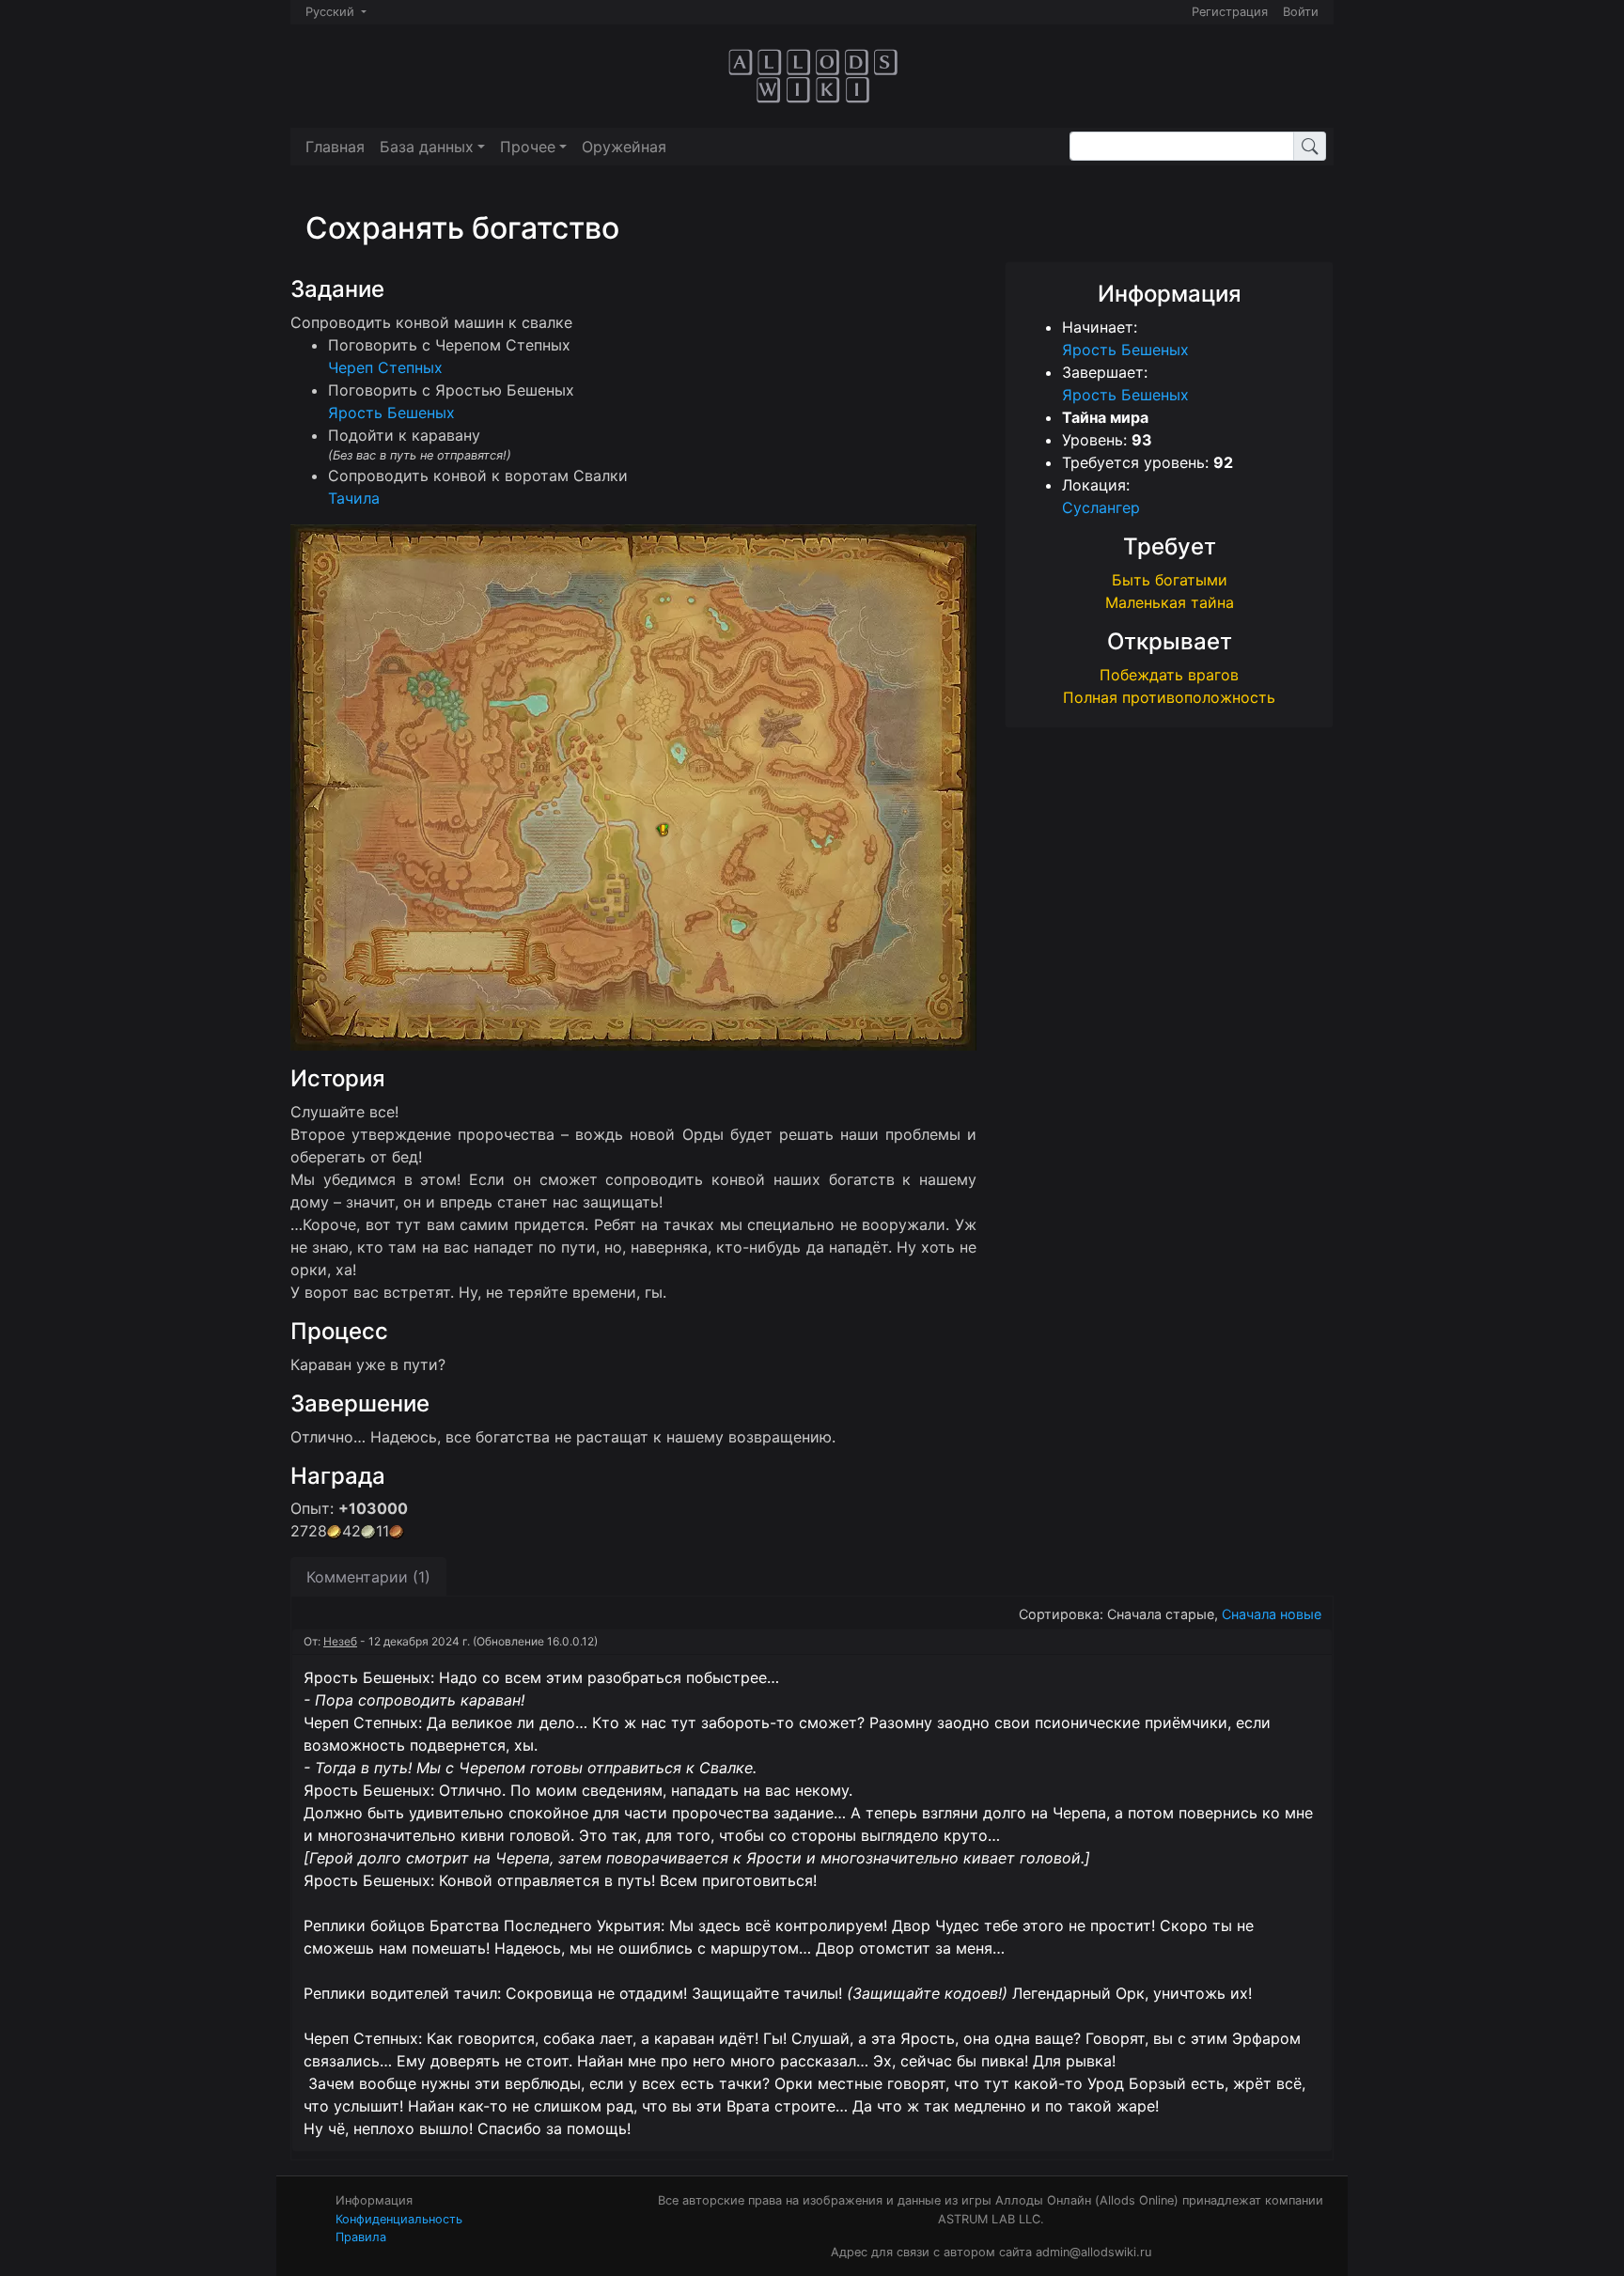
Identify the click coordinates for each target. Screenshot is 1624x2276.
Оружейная (624, 147)
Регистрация (1230, 12)
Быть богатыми (1170, 580)
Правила (361, 2237)
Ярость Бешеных (1125, 350)
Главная (335, 147)
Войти (1301, 12)
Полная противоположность (1169, 697)
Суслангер (1101, 507)
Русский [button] (332, 12)
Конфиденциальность (399, 2219)
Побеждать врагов (1169, 675)
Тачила (354, 498)
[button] (432, 147)
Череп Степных (385, 367)
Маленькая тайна (1170, 602)
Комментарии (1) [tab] (368, 1577)
